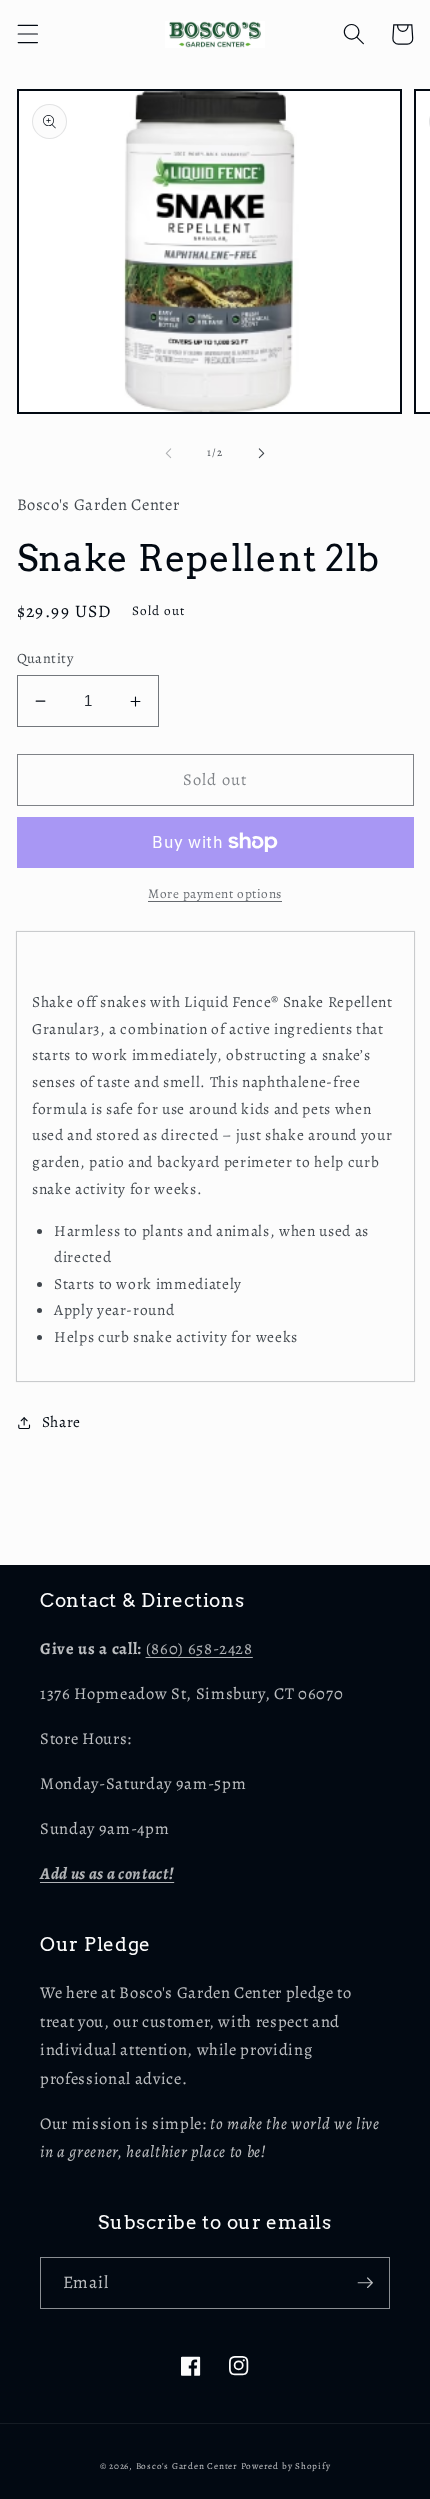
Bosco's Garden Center (187, 2466)
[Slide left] (169, 453)
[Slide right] (261, 453)
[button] (27, 34)
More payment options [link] (215, 894)
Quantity (45, 658)
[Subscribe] (365, 2283)
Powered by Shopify (286, 2466)
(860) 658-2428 (199, 1648)
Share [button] (61, 1421)
